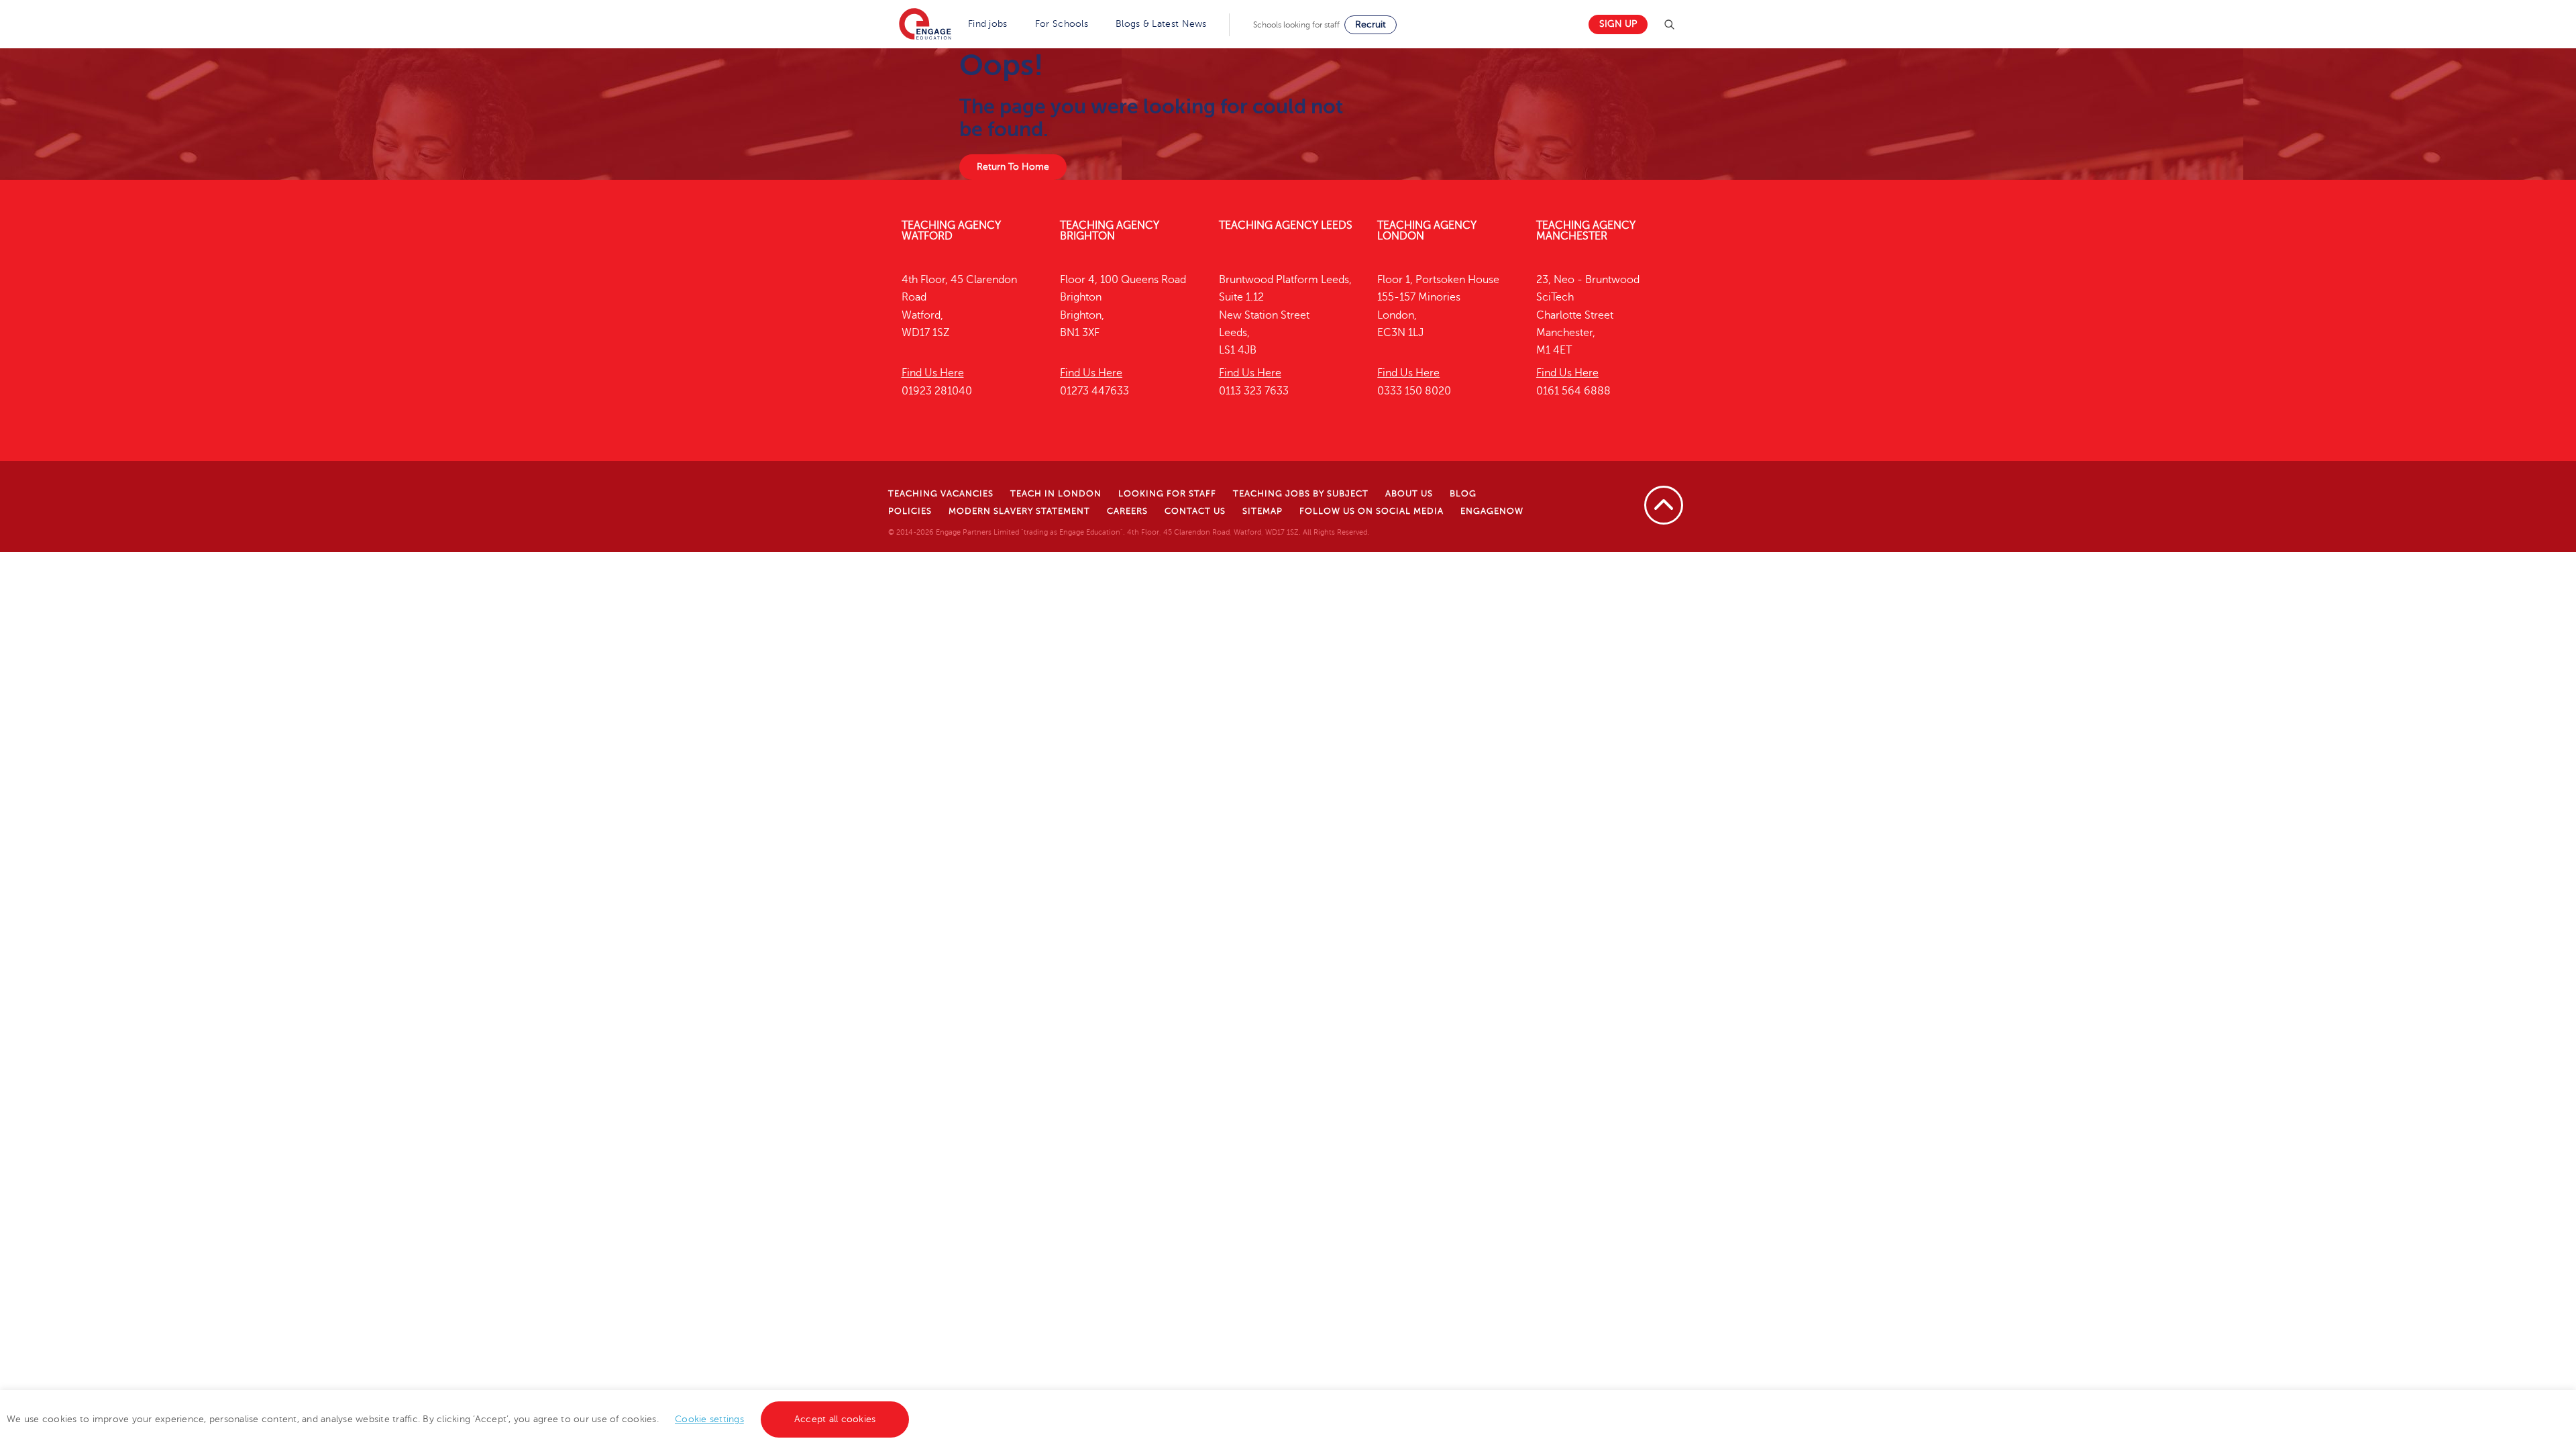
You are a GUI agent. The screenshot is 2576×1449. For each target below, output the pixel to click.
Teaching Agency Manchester (1586, 231)
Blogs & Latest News (1161, 24)
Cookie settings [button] (709, 1419)
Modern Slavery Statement (1019, 511)
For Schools (1062, 24)
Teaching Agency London (1427, 231)
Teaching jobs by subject (1301, 494)
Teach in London (1056, 494)
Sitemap (1263, 511)
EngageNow (1492, 511)
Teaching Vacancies (941, 494)
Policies (910, 511)
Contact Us (1195, 511)
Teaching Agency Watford (951, 231)
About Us (1409, 494)
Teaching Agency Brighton (1110, 231)
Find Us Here (933, 373)
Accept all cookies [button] (835, 1419)
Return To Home (1013, 167)
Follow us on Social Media (1372, 511)
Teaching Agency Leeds (1286, 225)
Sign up (1618, 24)
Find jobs (988, 24)
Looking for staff (1167, 494)
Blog (1463, 494)
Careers (1127, 511)
